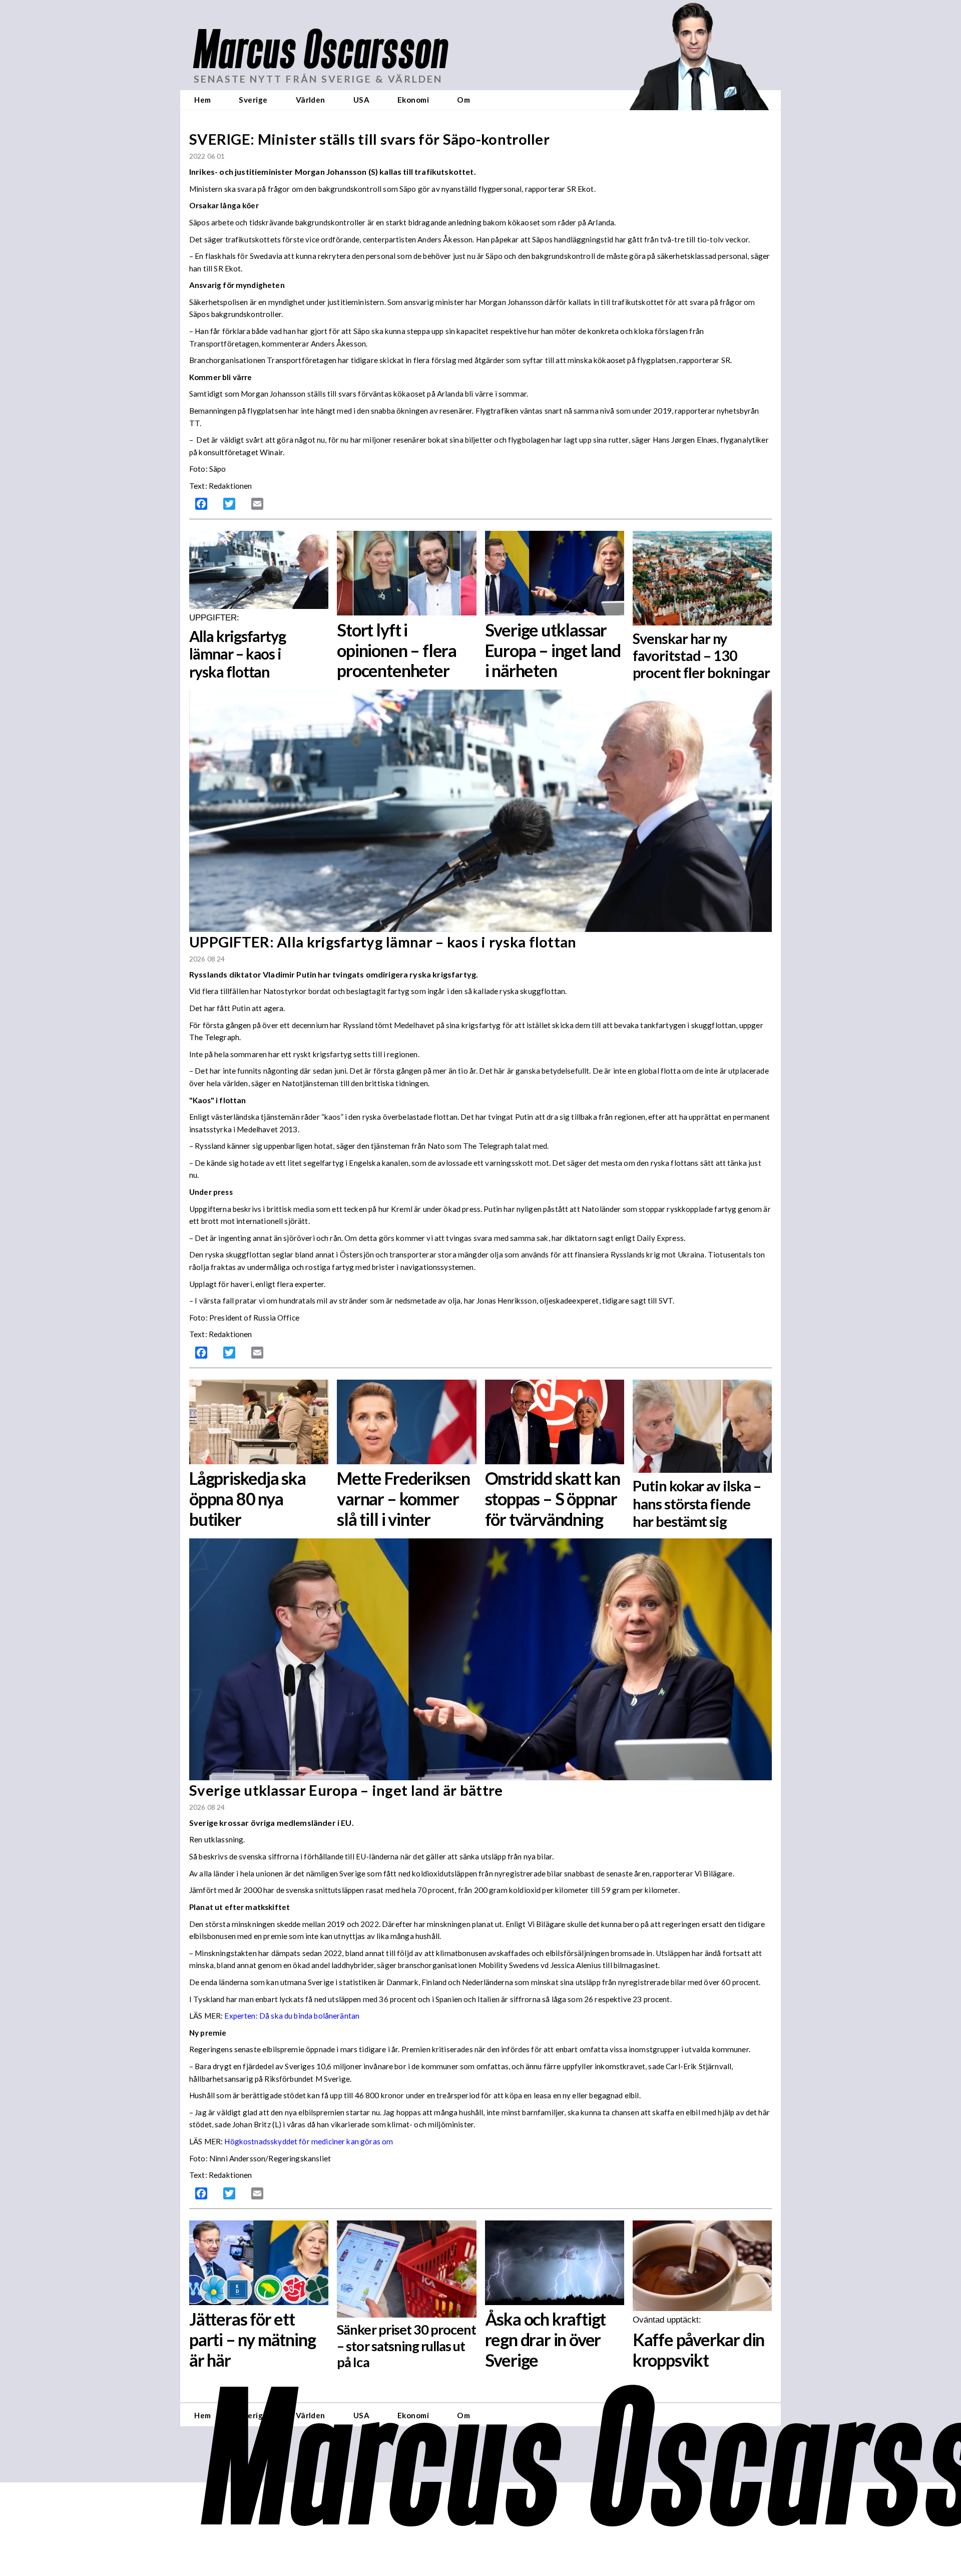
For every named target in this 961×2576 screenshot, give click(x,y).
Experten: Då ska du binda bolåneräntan (292, 2016)
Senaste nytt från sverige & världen (318, 79)
